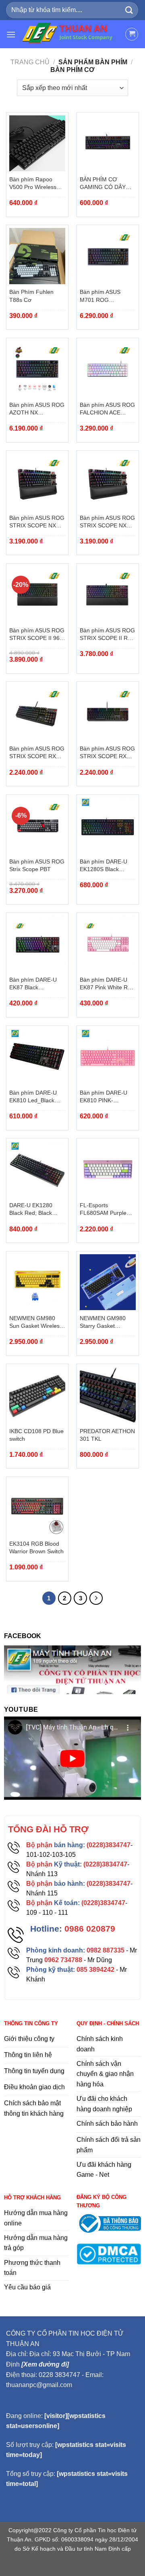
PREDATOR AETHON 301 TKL (107, 1435)
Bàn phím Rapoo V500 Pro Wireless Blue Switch (33, 184)
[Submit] (129, 10)
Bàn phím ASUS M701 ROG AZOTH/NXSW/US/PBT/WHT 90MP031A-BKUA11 (108, 296)
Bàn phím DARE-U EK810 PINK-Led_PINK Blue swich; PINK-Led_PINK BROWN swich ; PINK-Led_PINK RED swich (108, 1097)
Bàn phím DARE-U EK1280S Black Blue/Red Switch (104, 866)
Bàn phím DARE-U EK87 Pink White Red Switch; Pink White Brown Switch (107, 984)
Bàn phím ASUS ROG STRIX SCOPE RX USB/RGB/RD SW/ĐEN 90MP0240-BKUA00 (107, 753)
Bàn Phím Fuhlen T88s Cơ (31, 296)
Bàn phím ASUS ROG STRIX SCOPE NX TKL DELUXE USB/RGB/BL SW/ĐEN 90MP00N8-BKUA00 (37, 522)
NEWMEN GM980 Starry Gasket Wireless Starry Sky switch (105, 1323)
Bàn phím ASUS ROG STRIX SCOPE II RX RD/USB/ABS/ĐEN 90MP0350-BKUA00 (107, 635)
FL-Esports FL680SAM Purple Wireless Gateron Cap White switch (103, 1210)
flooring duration (73, 2565)
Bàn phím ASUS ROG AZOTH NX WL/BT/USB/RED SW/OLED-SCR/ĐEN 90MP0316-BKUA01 (37, 409)
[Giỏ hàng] (132, 34)
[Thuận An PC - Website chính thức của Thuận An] (70, 34)
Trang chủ (30, 62)
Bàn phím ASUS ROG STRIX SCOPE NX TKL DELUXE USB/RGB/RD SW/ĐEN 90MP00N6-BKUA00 (107, 522)
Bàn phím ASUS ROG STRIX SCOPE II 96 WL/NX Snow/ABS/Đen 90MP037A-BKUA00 (37, 635)
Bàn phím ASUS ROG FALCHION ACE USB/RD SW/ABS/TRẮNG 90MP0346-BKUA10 (107, 409)
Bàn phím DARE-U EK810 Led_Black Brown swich (33, 1097)
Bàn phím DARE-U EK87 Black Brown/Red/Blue (33, 984)
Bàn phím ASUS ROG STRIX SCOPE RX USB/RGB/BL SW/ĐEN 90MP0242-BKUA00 (37, 753)
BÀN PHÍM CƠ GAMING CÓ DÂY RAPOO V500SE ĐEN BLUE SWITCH (108, 184)
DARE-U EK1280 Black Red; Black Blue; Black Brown (32, 1210)
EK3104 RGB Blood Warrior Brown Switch (36, 1548)
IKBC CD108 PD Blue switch (36, 1435)
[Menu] (11, 34)
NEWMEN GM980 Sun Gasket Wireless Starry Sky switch (36, 1323)
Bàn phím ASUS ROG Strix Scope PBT (37, 866)
